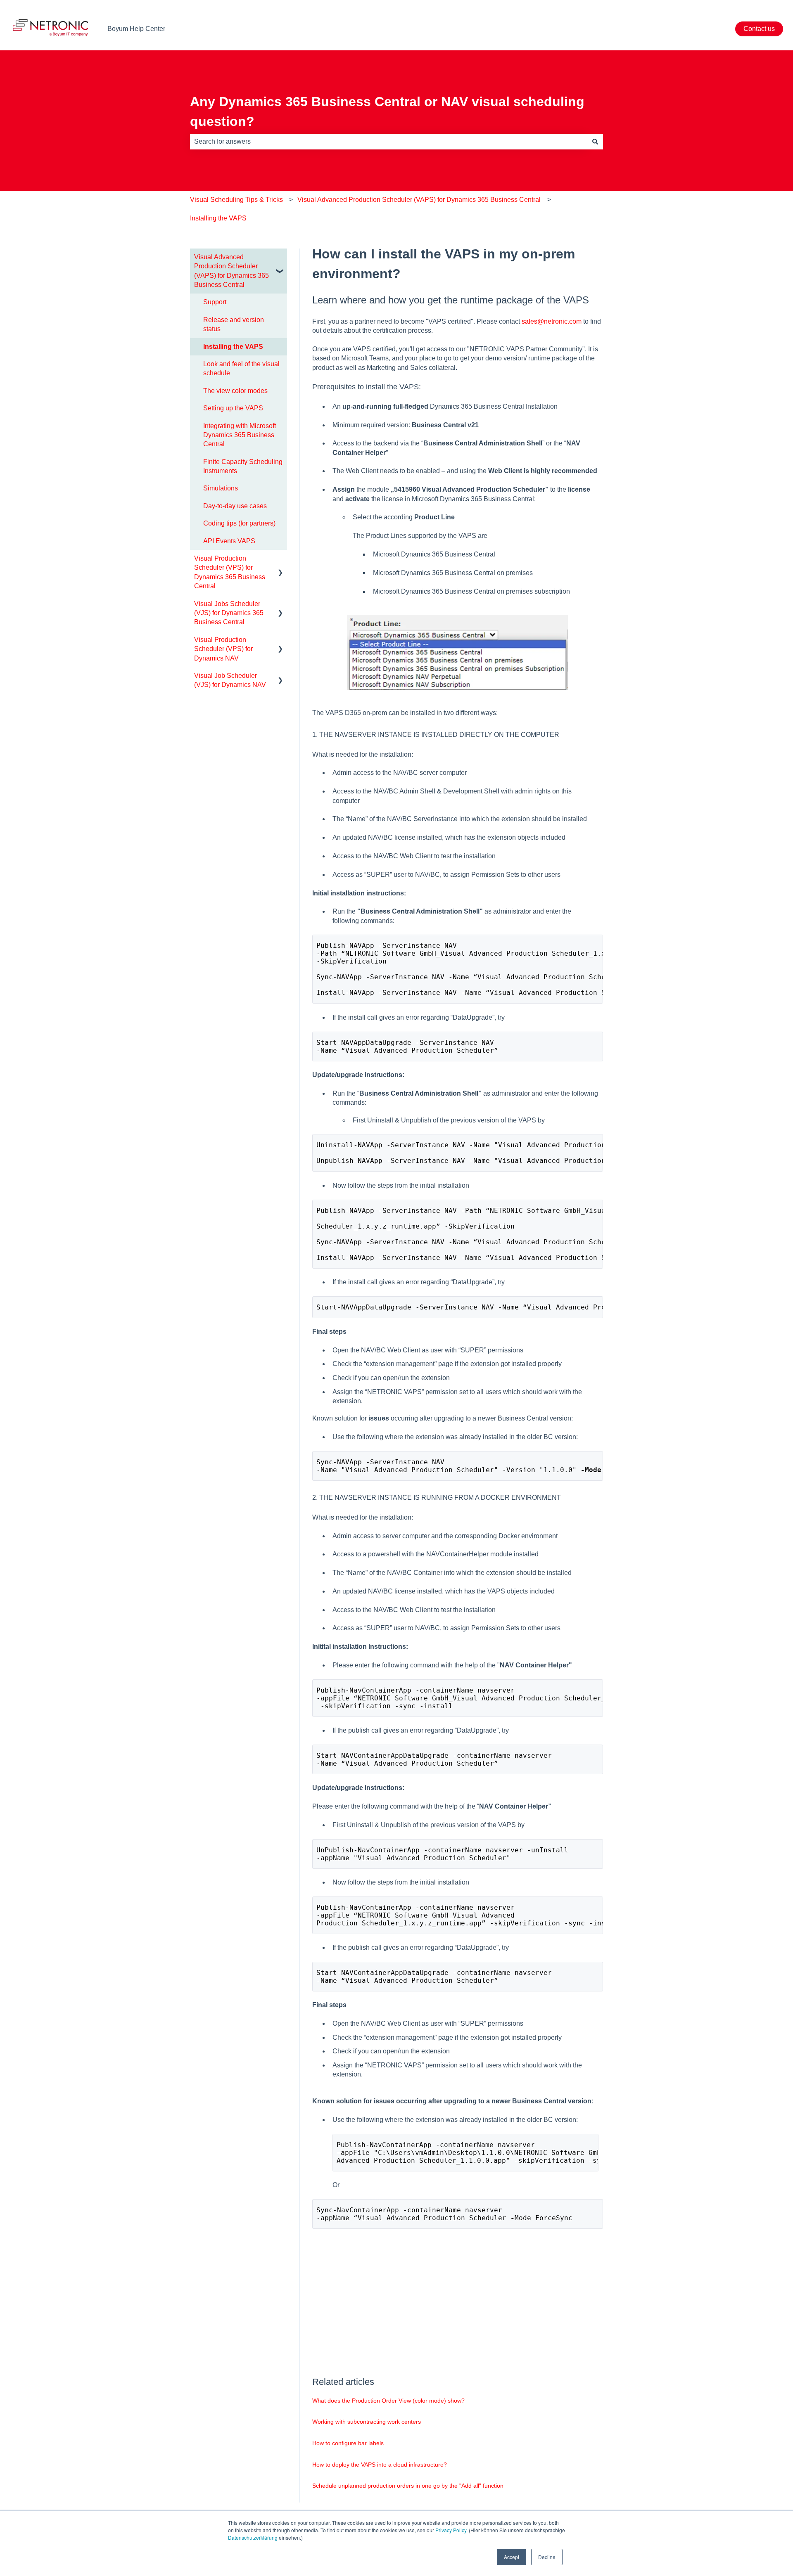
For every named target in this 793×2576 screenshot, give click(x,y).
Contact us (759, 29)
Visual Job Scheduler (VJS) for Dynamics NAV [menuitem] (230, 680)
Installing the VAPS (218, 218)
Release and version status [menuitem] (234, 324)
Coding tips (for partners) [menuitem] (239, 523)
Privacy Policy (451, 2530)
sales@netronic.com (552, 321)
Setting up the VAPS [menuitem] (233, 408)
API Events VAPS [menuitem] (229, 541)
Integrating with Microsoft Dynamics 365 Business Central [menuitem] (240, 435)
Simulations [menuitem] (221, 488)
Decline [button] (547, 2557)
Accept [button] (512, 2557)
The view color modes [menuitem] (235, 391)
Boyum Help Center (136, 29)
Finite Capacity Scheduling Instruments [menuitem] (243, 466)
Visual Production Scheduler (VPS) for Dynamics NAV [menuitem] (223, 649)
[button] (280, 258)
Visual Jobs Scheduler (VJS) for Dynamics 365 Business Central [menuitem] (229, 613)
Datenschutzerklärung (253, 2537)
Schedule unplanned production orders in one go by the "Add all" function (408, 2486)
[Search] (595, 142)
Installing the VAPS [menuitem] (233, 347)
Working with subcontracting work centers (367, 2422)
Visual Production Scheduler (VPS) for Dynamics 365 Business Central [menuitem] (230, 572)
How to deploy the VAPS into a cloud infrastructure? (380, 2465)
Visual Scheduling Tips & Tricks (236, 200)
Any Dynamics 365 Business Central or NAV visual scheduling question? (387, 111)
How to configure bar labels (348, 2443)
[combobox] (389, 142)
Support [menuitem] (215, 302)
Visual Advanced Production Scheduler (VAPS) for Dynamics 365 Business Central (419, 200)
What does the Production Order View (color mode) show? (388, 2401)
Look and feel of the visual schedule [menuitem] (241, 368)
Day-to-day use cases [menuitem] (235, 506)
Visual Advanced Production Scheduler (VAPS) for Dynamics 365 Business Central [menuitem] (231, 271)
